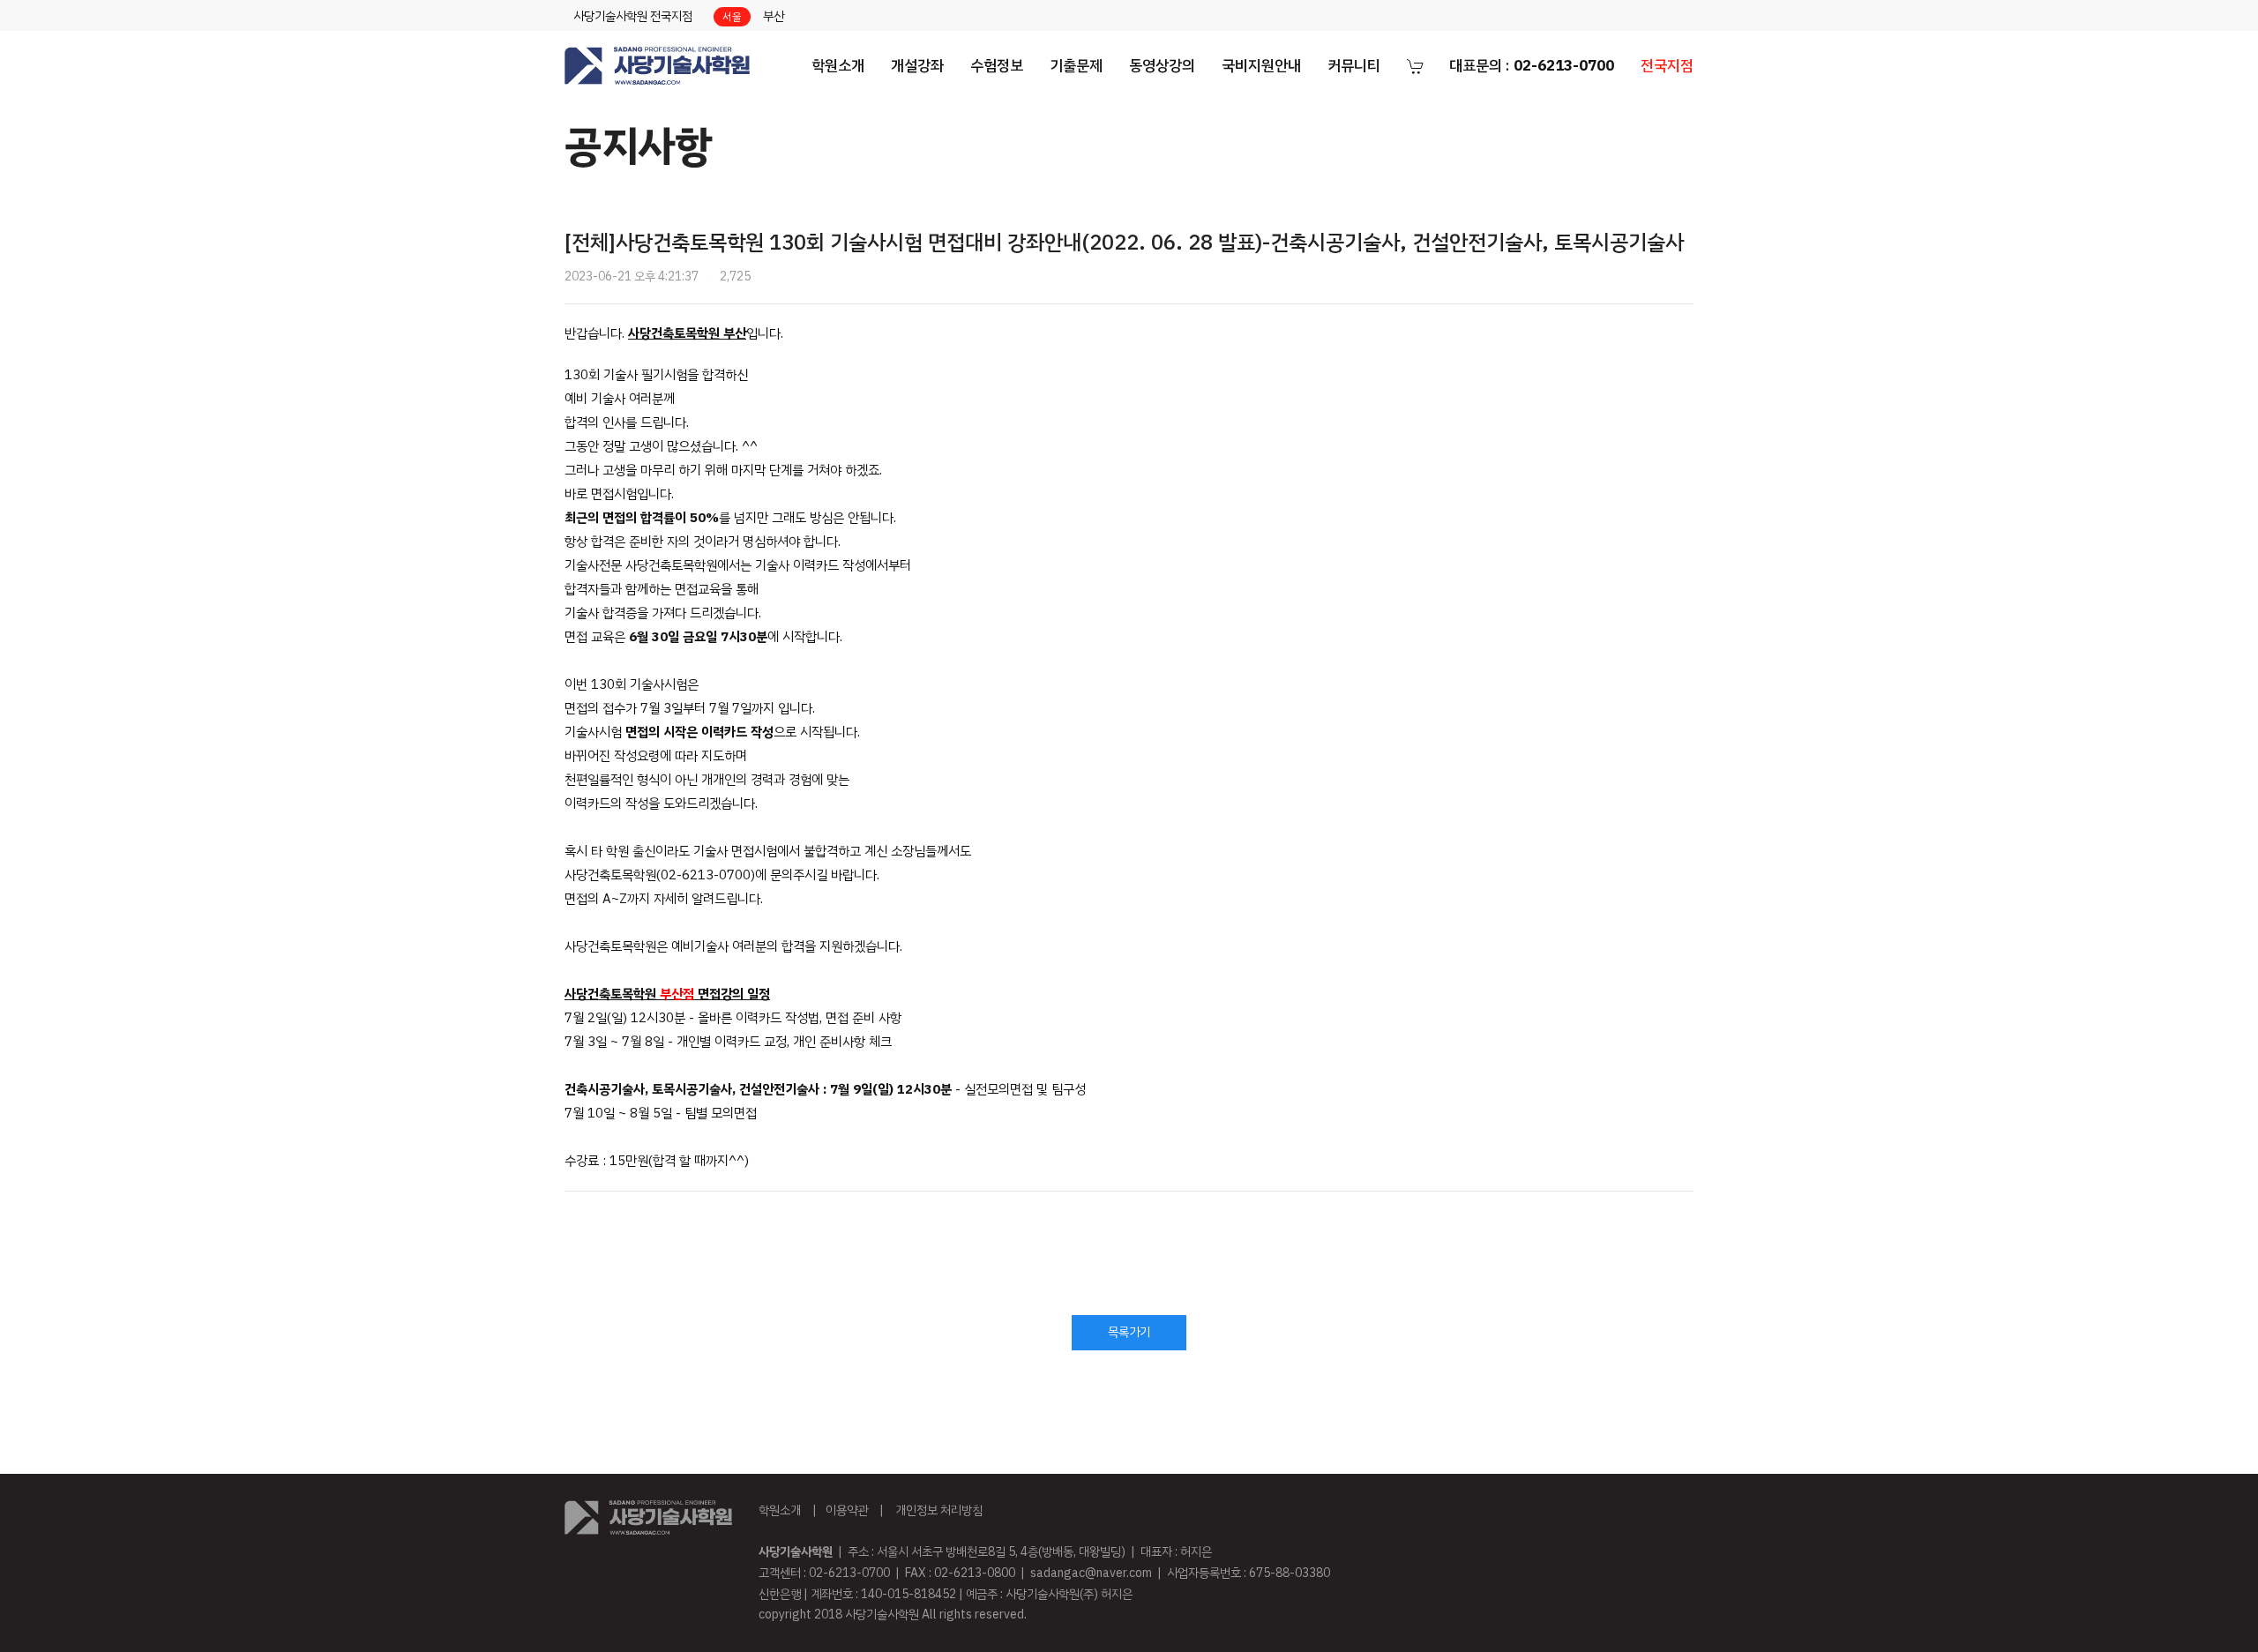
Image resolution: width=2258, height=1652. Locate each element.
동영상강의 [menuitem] (1162, 66)
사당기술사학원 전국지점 (633, 16)
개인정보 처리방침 (939, 1510)
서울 (732, 17)
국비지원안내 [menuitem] (1261, 66)
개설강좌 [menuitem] (917, 66)
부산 (774, 16)
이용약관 (847, 1510)
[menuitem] (657, 66)
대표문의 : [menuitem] (1532, 66)
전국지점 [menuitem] (1667, 66)
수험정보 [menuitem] (997, 66)
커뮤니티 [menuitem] (1354, 66)
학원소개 (780, 1510)
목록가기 (1129, 1332)
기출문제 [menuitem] (1076, 66)
